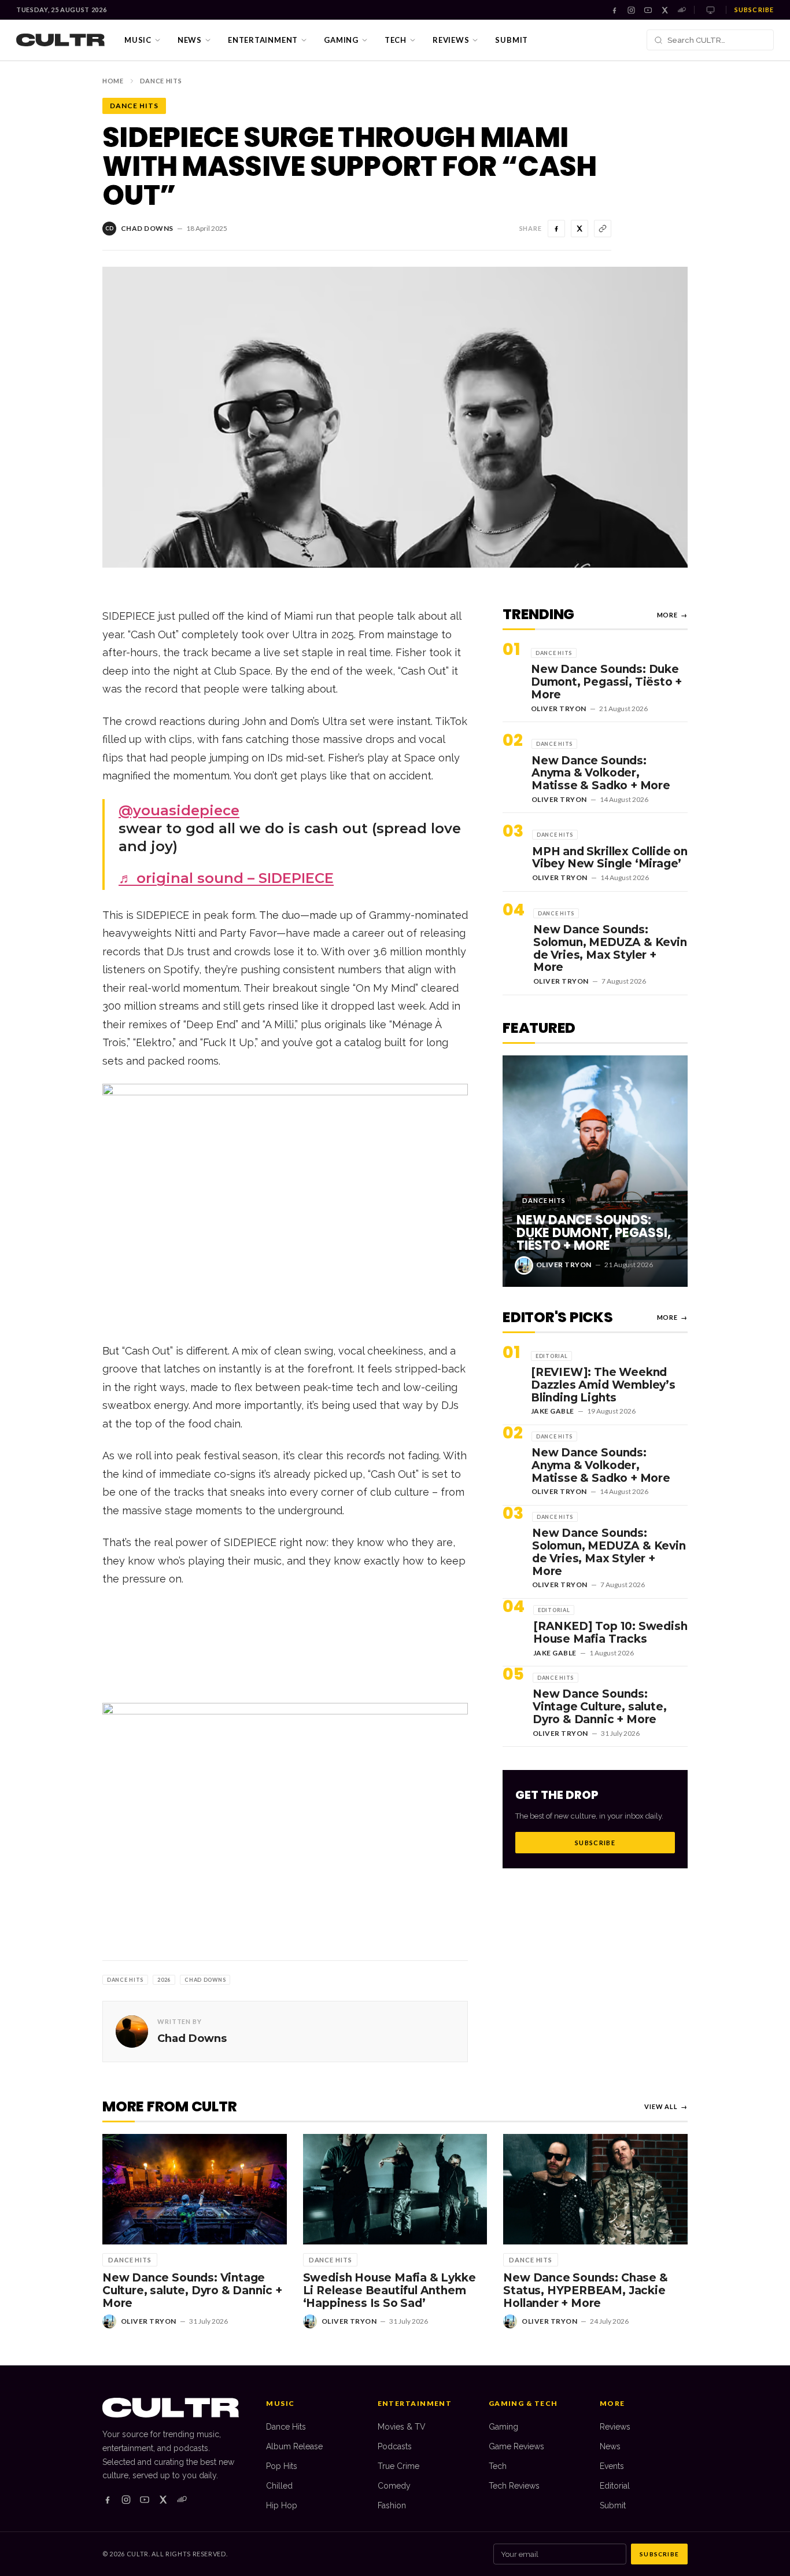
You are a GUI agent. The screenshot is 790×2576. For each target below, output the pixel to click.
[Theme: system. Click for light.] (710, 10)
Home (113, 81)
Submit (512, 40)
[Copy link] (603, 229)
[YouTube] (648, 10)
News (190, 40)
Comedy (394, 2486)
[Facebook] (614, 10)
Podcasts (395, 2446)
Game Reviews (516, 2446)
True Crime (398, 2466)
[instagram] (126, 2500)
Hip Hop (282, 2505)
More (672, 615)
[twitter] (163, 2500)
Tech (396, 40)
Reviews (451, 40)
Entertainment (263, 40)
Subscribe (754, 10)
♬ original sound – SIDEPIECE (226, 878)
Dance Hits (161, 81)
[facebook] (108, 2500)
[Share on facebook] (556, 229)
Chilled (279, 2486)
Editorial (615, 2486)
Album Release (294, 2446)
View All (666, 2106)
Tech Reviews (514, 2486)
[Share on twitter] (579, 229)
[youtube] (145, 2500)
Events (612, 2466)
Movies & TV (402, 2427)
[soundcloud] (182, 2500)
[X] (665, 10)
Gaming (341, 40)
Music (138, 40)
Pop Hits (282, 2466)
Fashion (392, 2505)
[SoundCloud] (682, 10)
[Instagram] (631, 10)
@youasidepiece (179, 810)
